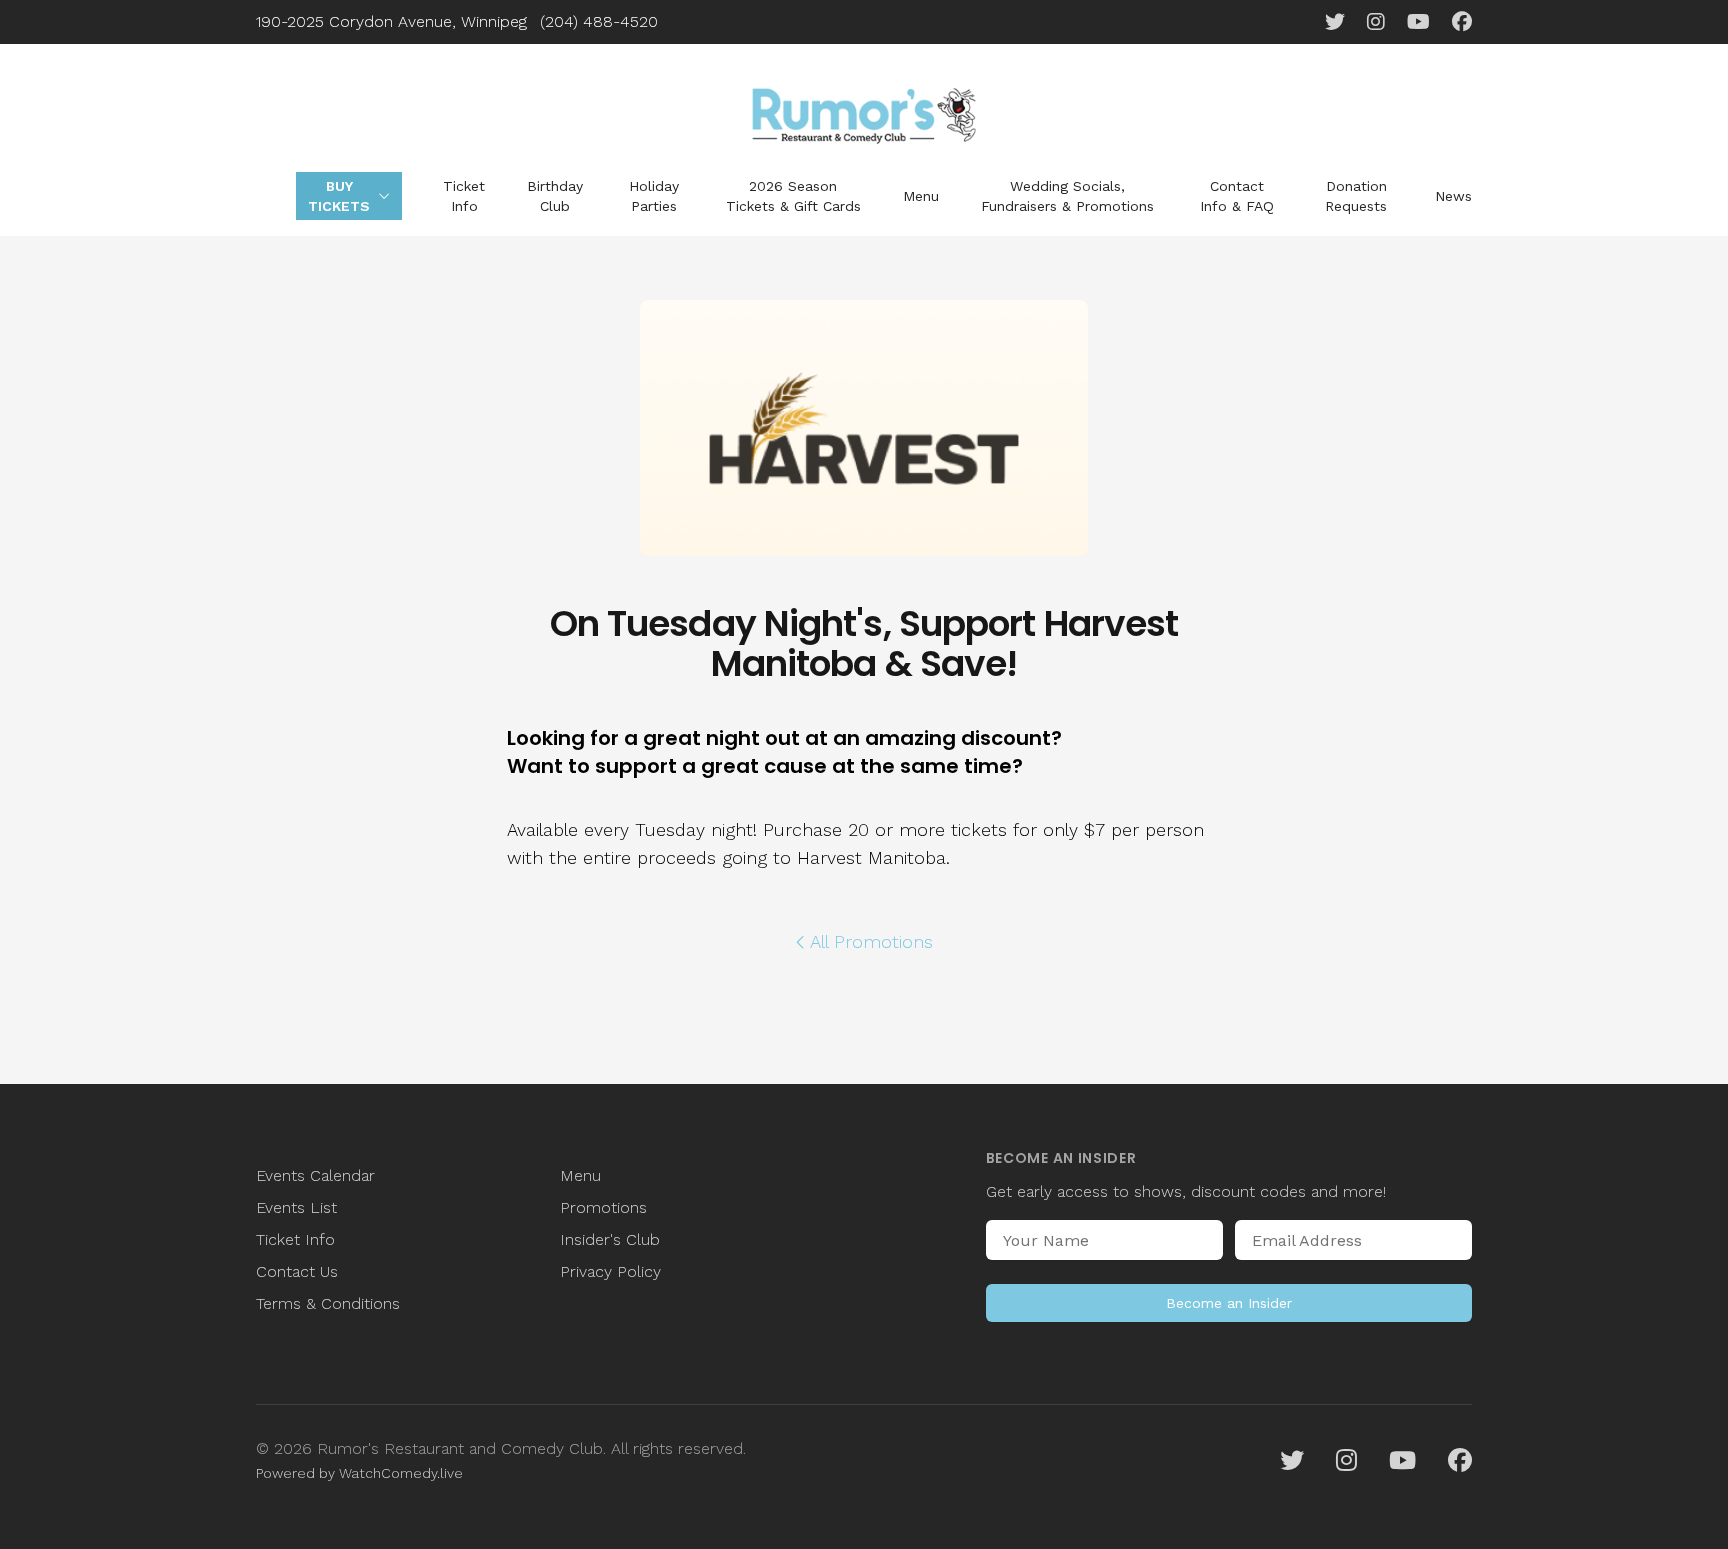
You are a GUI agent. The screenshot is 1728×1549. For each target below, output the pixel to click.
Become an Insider (1229, 1303)
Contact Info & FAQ (1237, 196)
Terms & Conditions (328, 1303)
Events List (296, 1207)
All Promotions (871, 941)
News (1453, 196)
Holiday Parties (654, 196)
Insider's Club (610, 1239)
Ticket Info (464, 196)
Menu (921, 196)
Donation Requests (1356, 196)
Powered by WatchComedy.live (359, 1473)
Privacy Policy (610, 1271)
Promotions (603, 1207)
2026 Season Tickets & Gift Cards (793, 196)
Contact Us (297, 1271)
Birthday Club (555, 196)
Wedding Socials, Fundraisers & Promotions (1067, 196)
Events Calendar (315, 1175)
